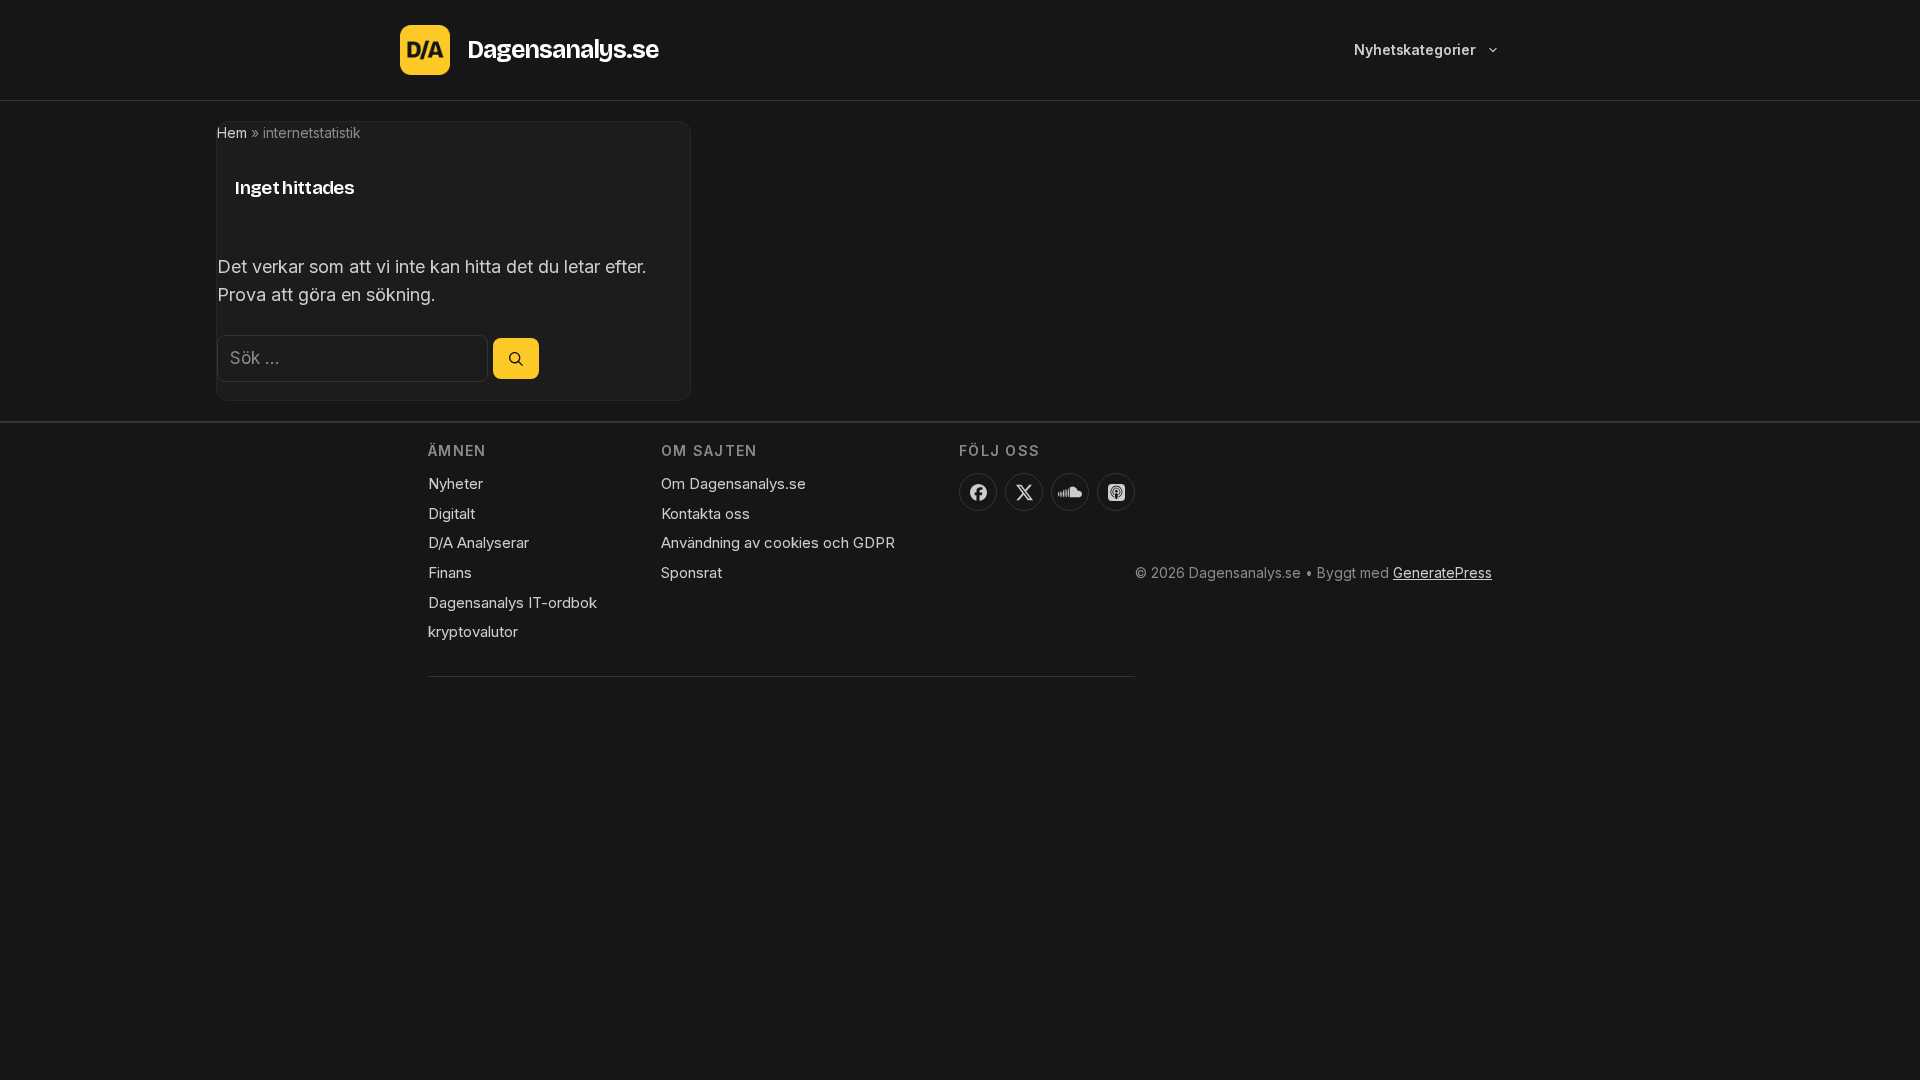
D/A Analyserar (478, 542)
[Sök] (516, 358)
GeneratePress (1442, 572)
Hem (232, 132)
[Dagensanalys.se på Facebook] (978, 492)
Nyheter (455, 483)
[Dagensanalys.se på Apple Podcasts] (1116, 492)
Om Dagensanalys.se (733, 483)
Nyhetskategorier (1415, 49)
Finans (450, 572)
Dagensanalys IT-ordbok (512, 602)
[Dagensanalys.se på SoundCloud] (1070, 492)
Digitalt (451, 513)
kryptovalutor (473, 631)
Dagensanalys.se (562, 50)
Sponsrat (691, 572)
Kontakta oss (705, 513)
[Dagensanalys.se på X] (1024, 492)
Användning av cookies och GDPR (778, 542)
